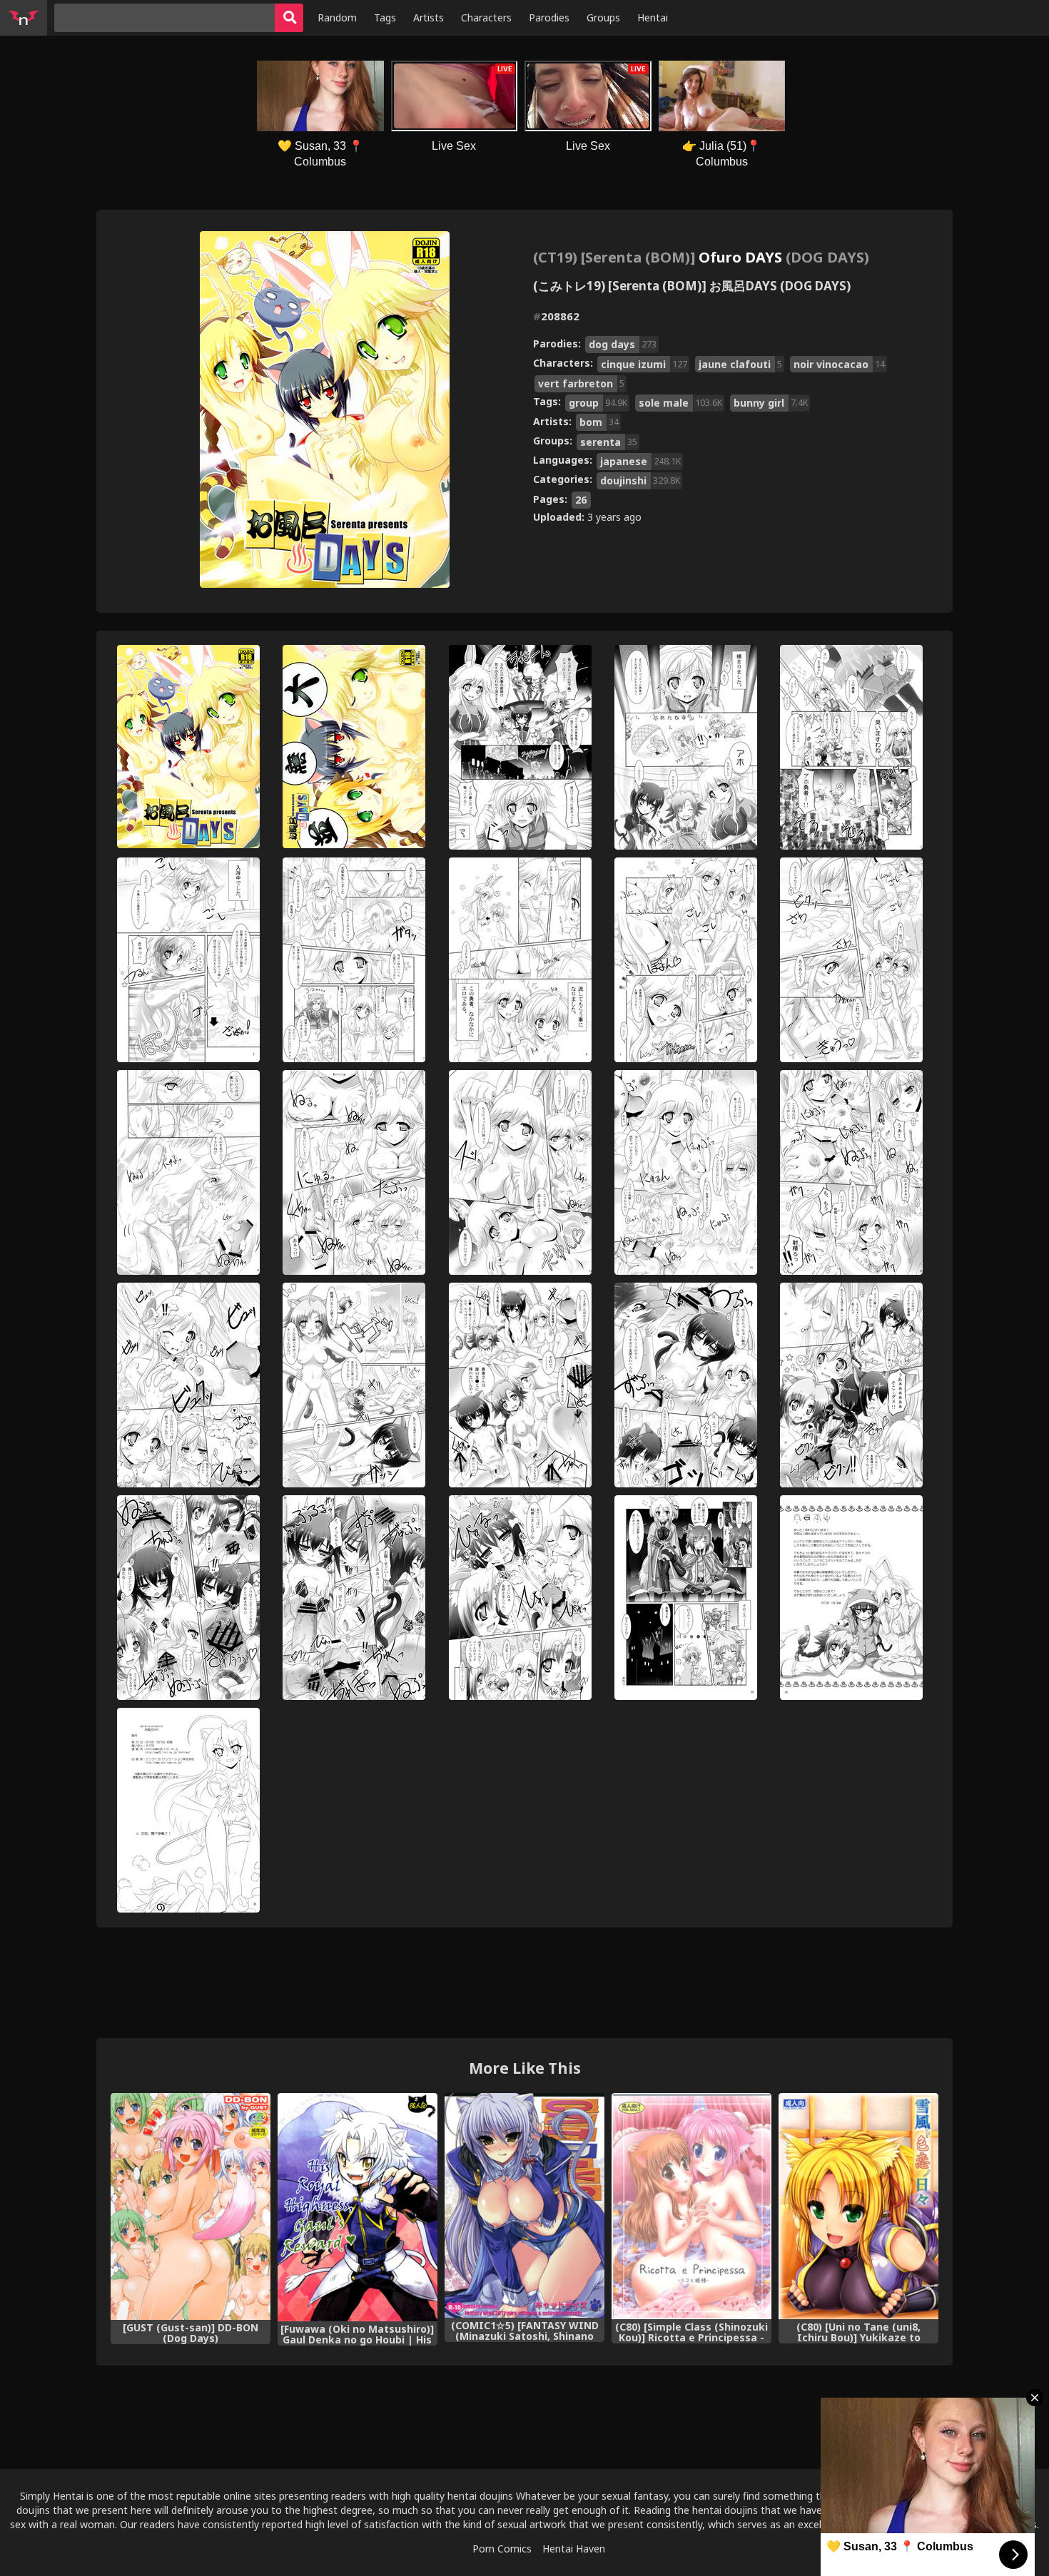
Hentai (653, 17)
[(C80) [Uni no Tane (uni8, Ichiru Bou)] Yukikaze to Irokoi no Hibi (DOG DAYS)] (858, 2206)
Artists (429, 17)
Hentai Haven (574, 2549)
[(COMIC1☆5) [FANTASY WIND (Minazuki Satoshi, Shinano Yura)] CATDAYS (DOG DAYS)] (524, 2205)
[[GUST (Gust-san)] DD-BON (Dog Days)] (191, 2206)
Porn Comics (502, 2549)
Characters (486, 17)
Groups (603, 17)
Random (337, 17)
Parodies (549, 17)
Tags (385, 17)
